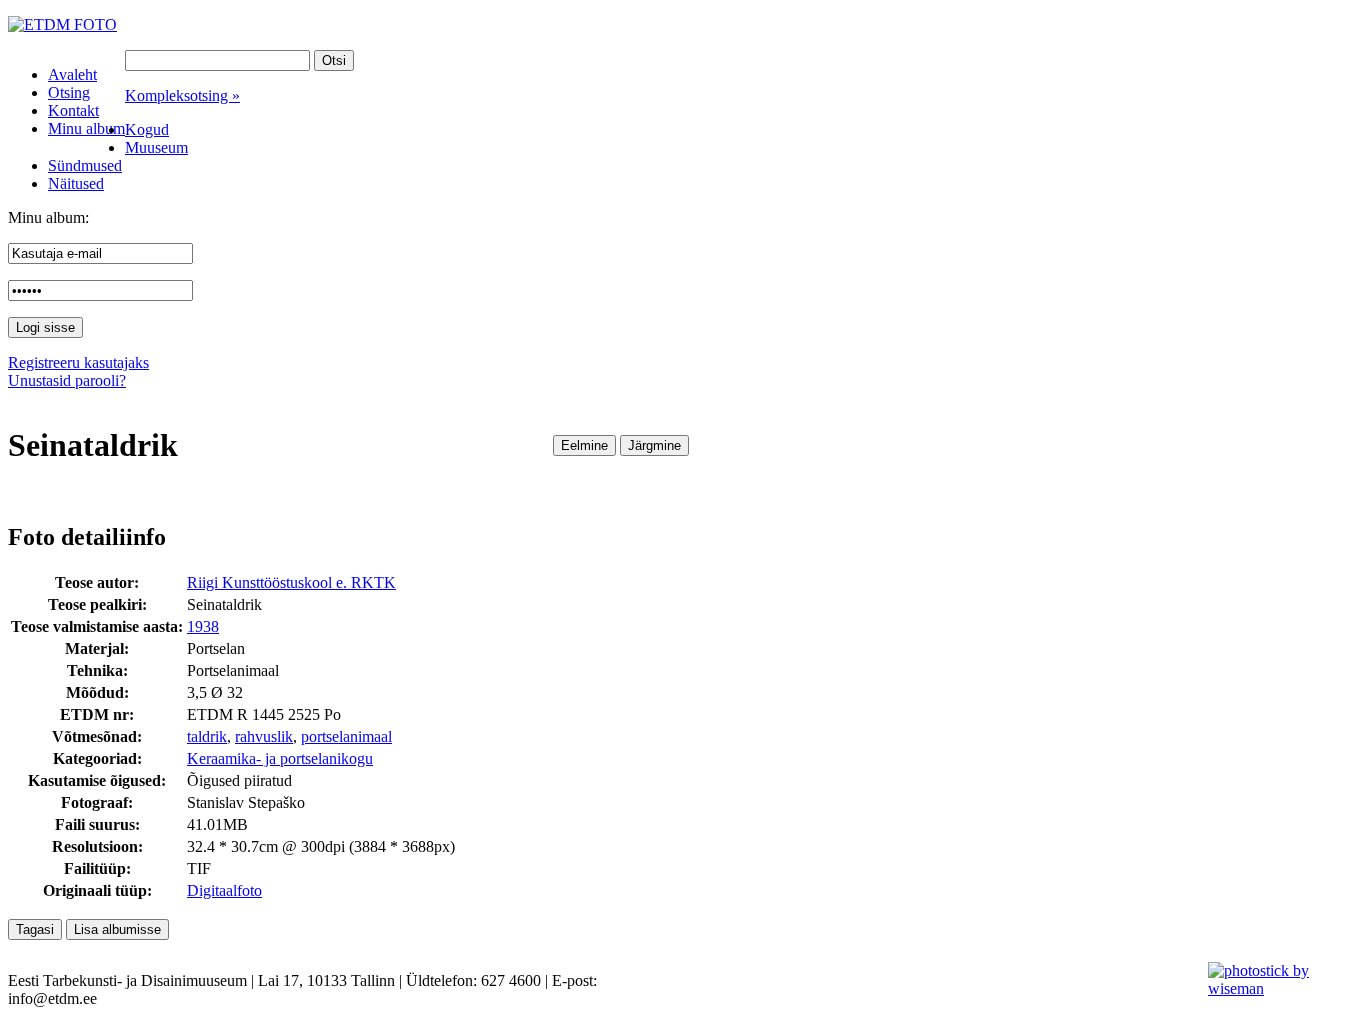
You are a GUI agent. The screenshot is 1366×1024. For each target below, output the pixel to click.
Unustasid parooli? (67, 380)
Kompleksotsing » (182, 95)
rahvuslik (264, 736)
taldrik (207, 736)
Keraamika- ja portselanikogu (280, 758)
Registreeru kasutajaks (78, 362)
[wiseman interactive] (1275, 988)
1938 (203, 626)
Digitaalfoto (224, 890)
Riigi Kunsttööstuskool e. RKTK (291, 582)
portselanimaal (346, 736)
